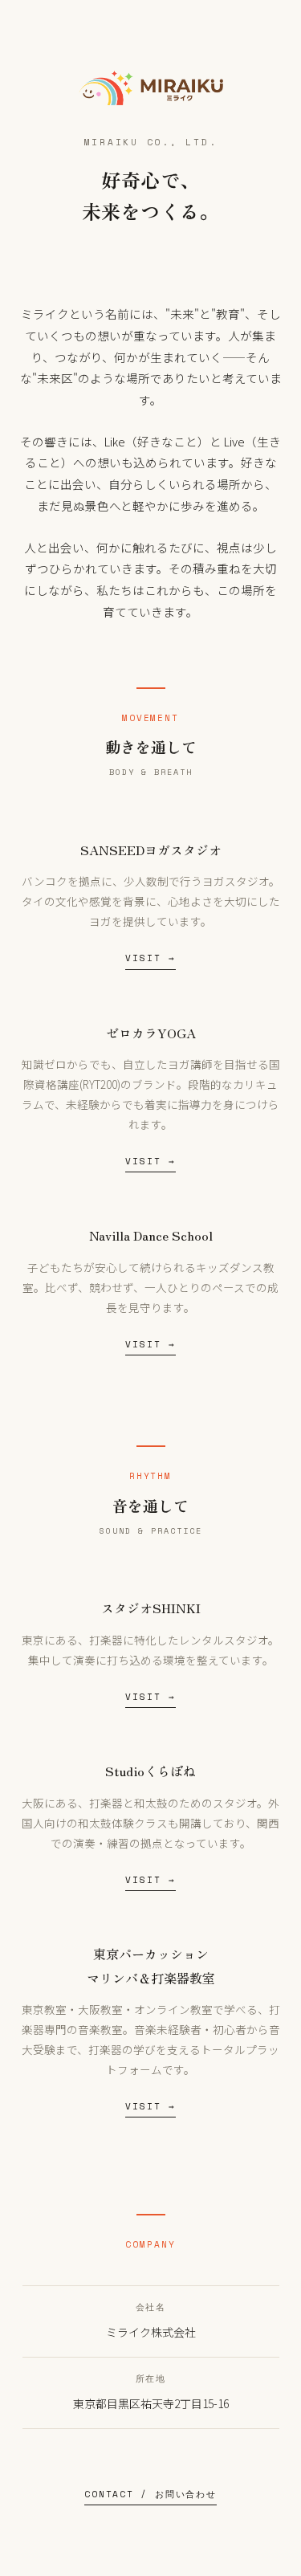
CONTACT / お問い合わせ (150, 2494)
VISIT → (150, 958)
